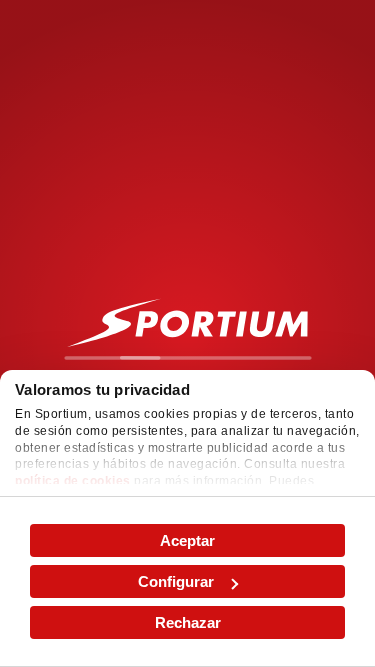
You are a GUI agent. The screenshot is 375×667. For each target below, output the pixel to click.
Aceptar (187, 540)
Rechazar (188, 622)
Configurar (176, 581)
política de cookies (73, 481)
